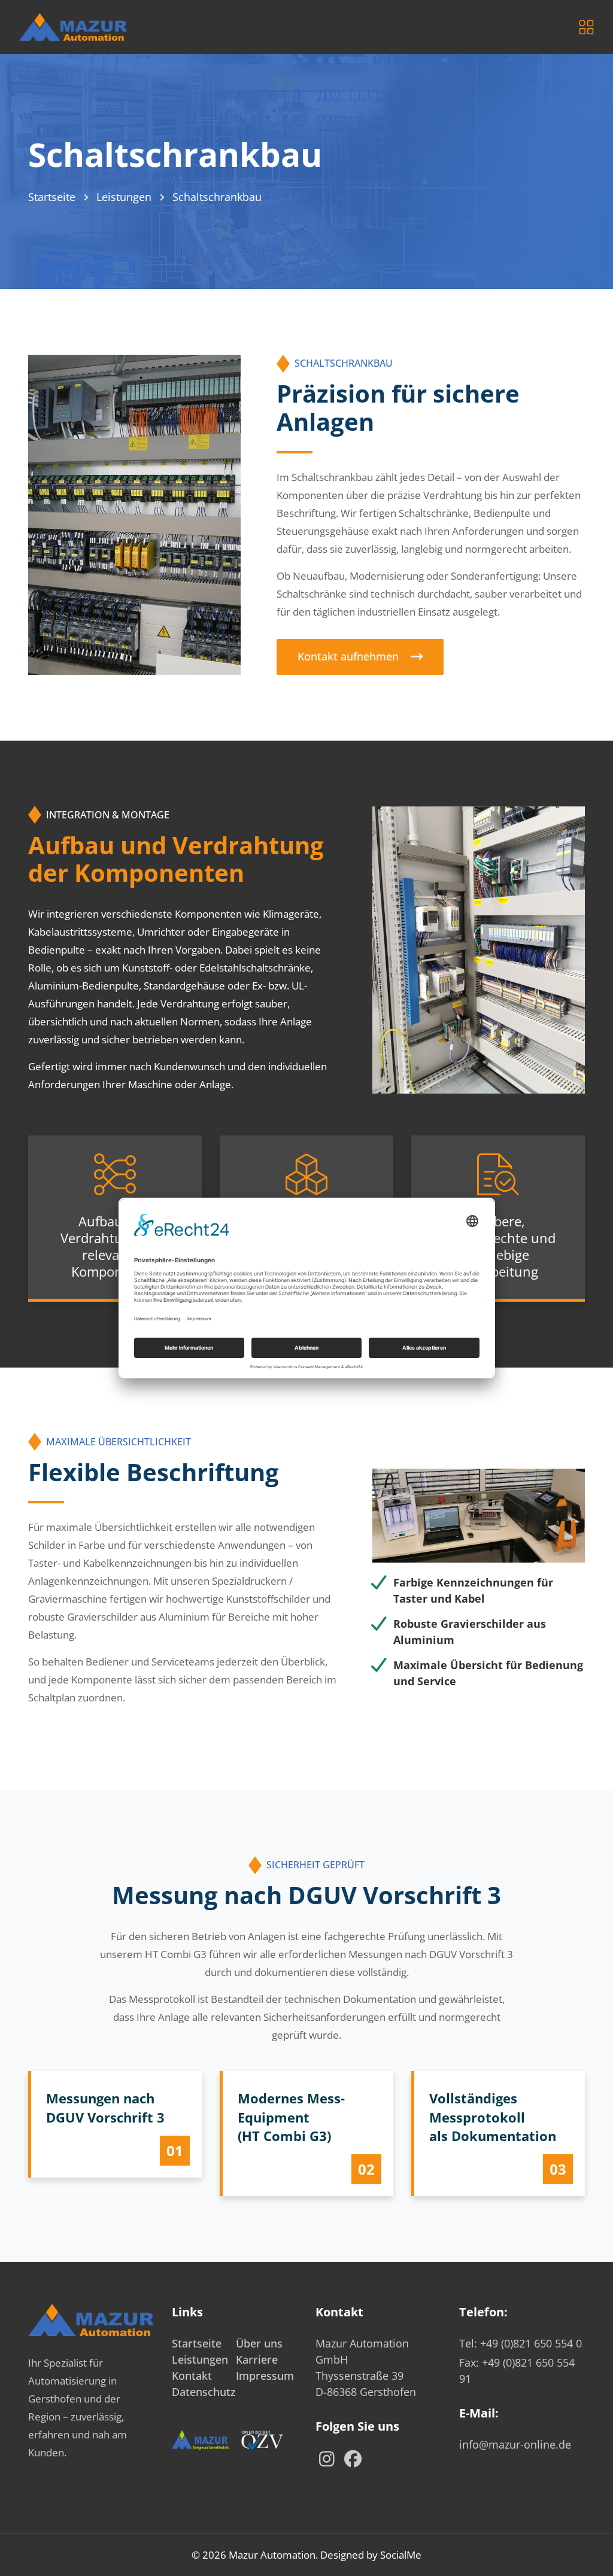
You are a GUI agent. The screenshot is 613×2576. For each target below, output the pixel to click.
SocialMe (401, 2555)
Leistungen (124, 197)
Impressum (265, 2376)
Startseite (52, 197)
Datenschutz (204, 2392)
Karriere (257, 2359)
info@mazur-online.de (515, 2444)
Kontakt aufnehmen (348, 656)
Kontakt (192, 2376)
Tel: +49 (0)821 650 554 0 (521, 2343)
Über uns (259, 2343)
